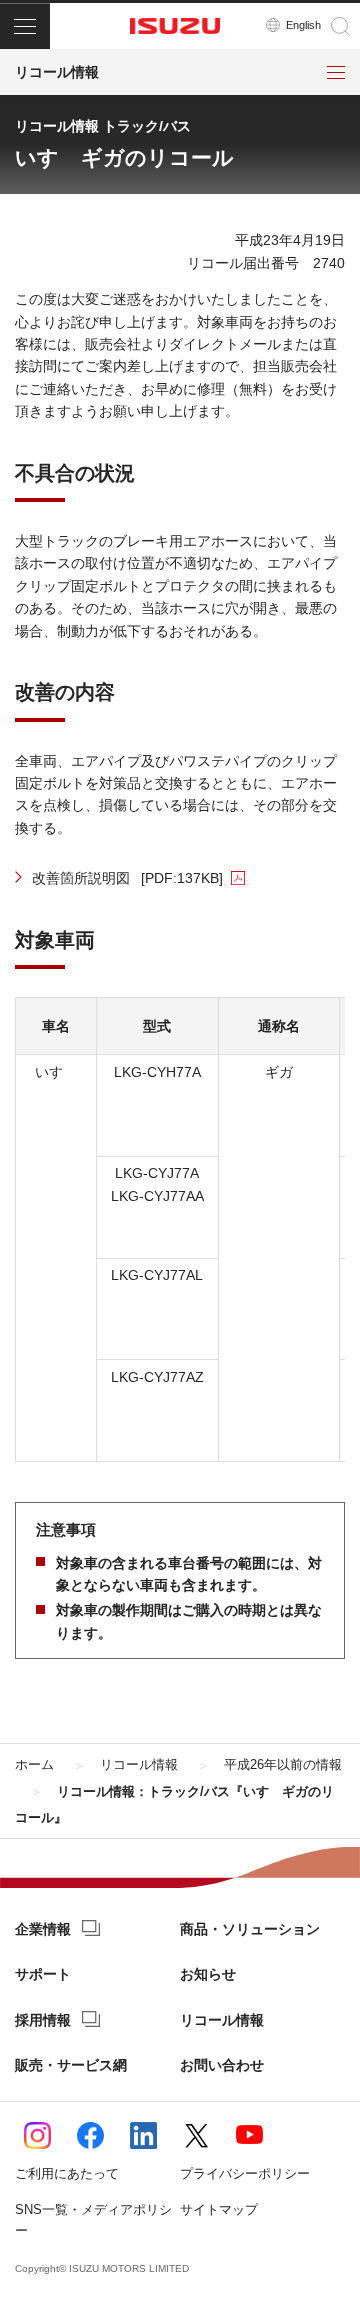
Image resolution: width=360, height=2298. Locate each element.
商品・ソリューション (250, 1929)
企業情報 (43, 1929)
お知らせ (208, 1974)
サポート (43, 1974)
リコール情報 (222, 2020)
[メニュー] (25, 26)
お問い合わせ (222, 2065)
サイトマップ (219, 2209)
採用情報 (43, 2020)
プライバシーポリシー (245, 2173)
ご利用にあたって (67, 2173)
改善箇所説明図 (127, 878)
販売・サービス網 (71, 2065)
